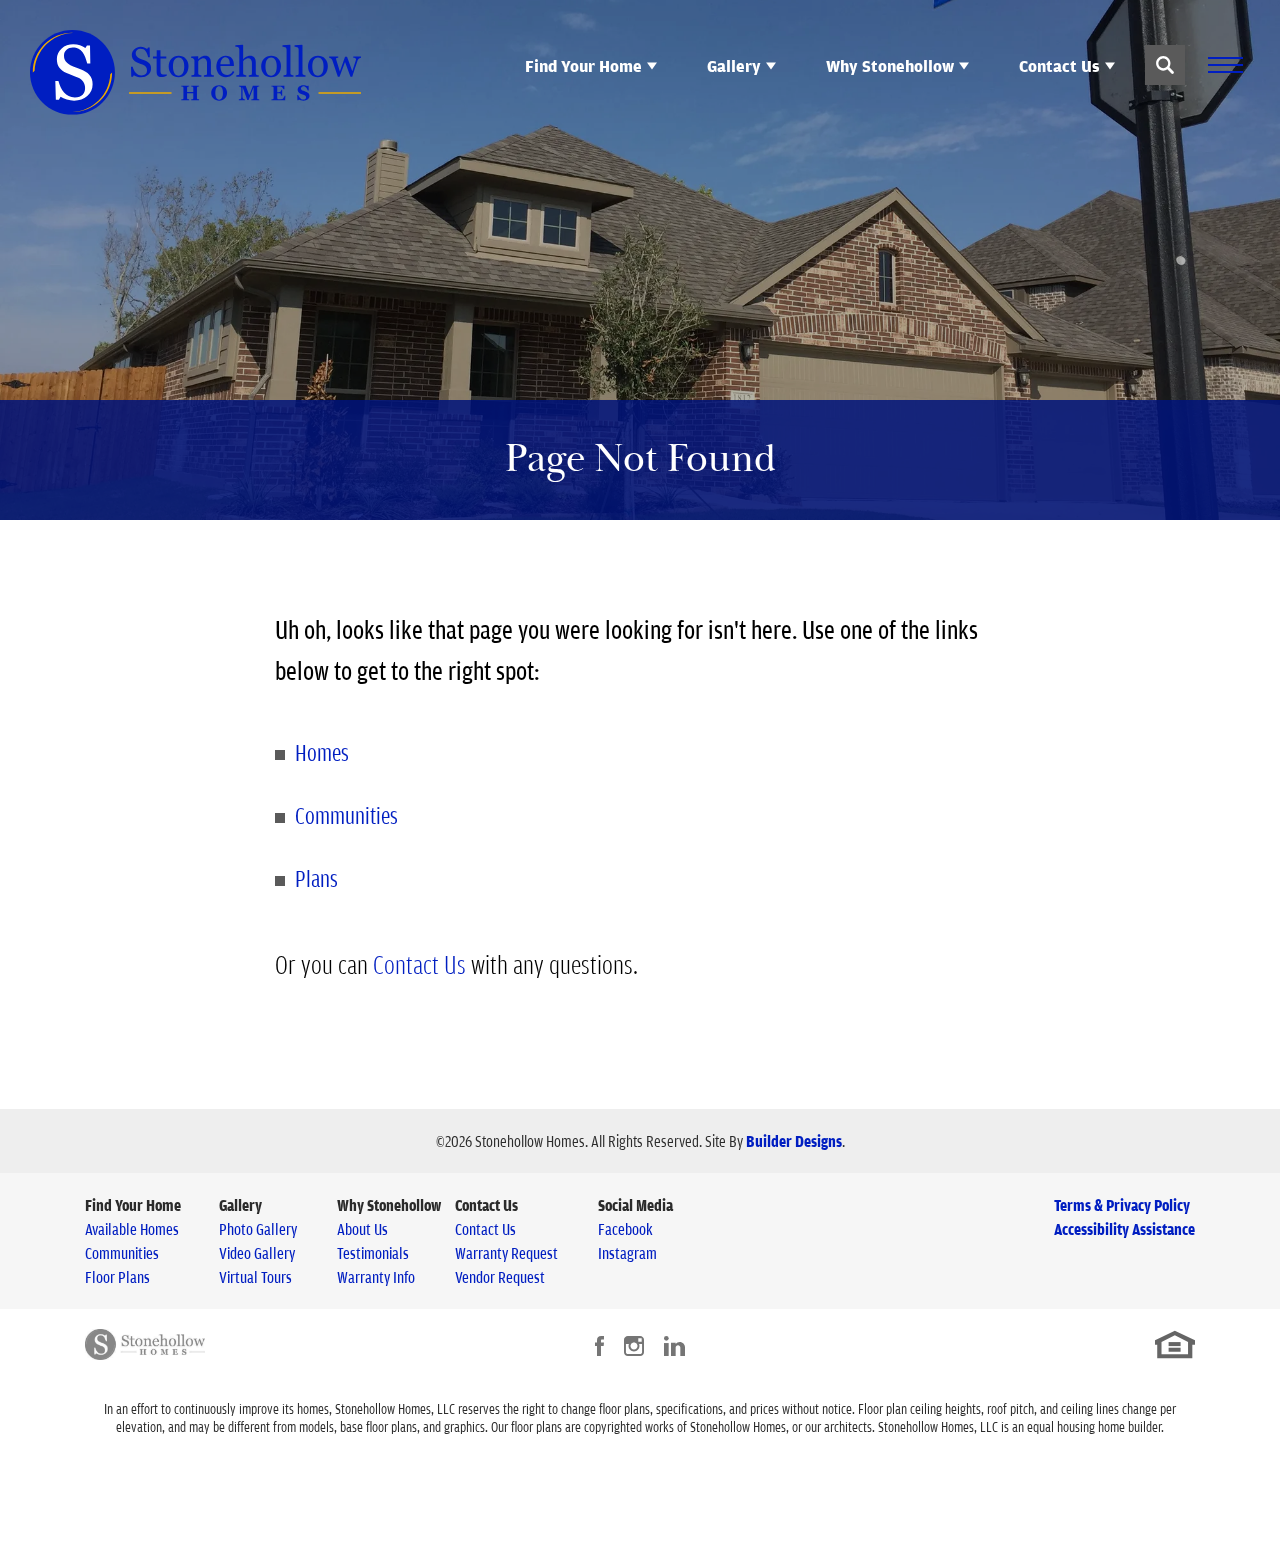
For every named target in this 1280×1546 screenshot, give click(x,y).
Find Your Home (133, 1205)
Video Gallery (257, 1253)
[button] (1165, 65)
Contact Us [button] (1059, 66)
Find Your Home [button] (583, 66)
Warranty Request (506, 1253)
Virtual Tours (255, 1277)
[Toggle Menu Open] (1225, 65)
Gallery (240, 1205)
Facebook (625, 1229)
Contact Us (419, 964)
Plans (316, 878)
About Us (362, 1229)
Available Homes (132, 1229)
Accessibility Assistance (1124, 1229)
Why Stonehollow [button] (890, 66)
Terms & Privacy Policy (1122, 1205)
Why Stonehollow (389, 1205)
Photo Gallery (258, 1229)
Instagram (627, 1253)
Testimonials (373, 1253)
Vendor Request (500, 1277)
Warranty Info (376, 1277)
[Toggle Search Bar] (1165, 65)
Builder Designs (794, 1141)
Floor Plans (117, 1277)
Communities (346, 815)
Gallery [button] (734, 66)
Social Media (635, 1205)
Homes (322, 752)
